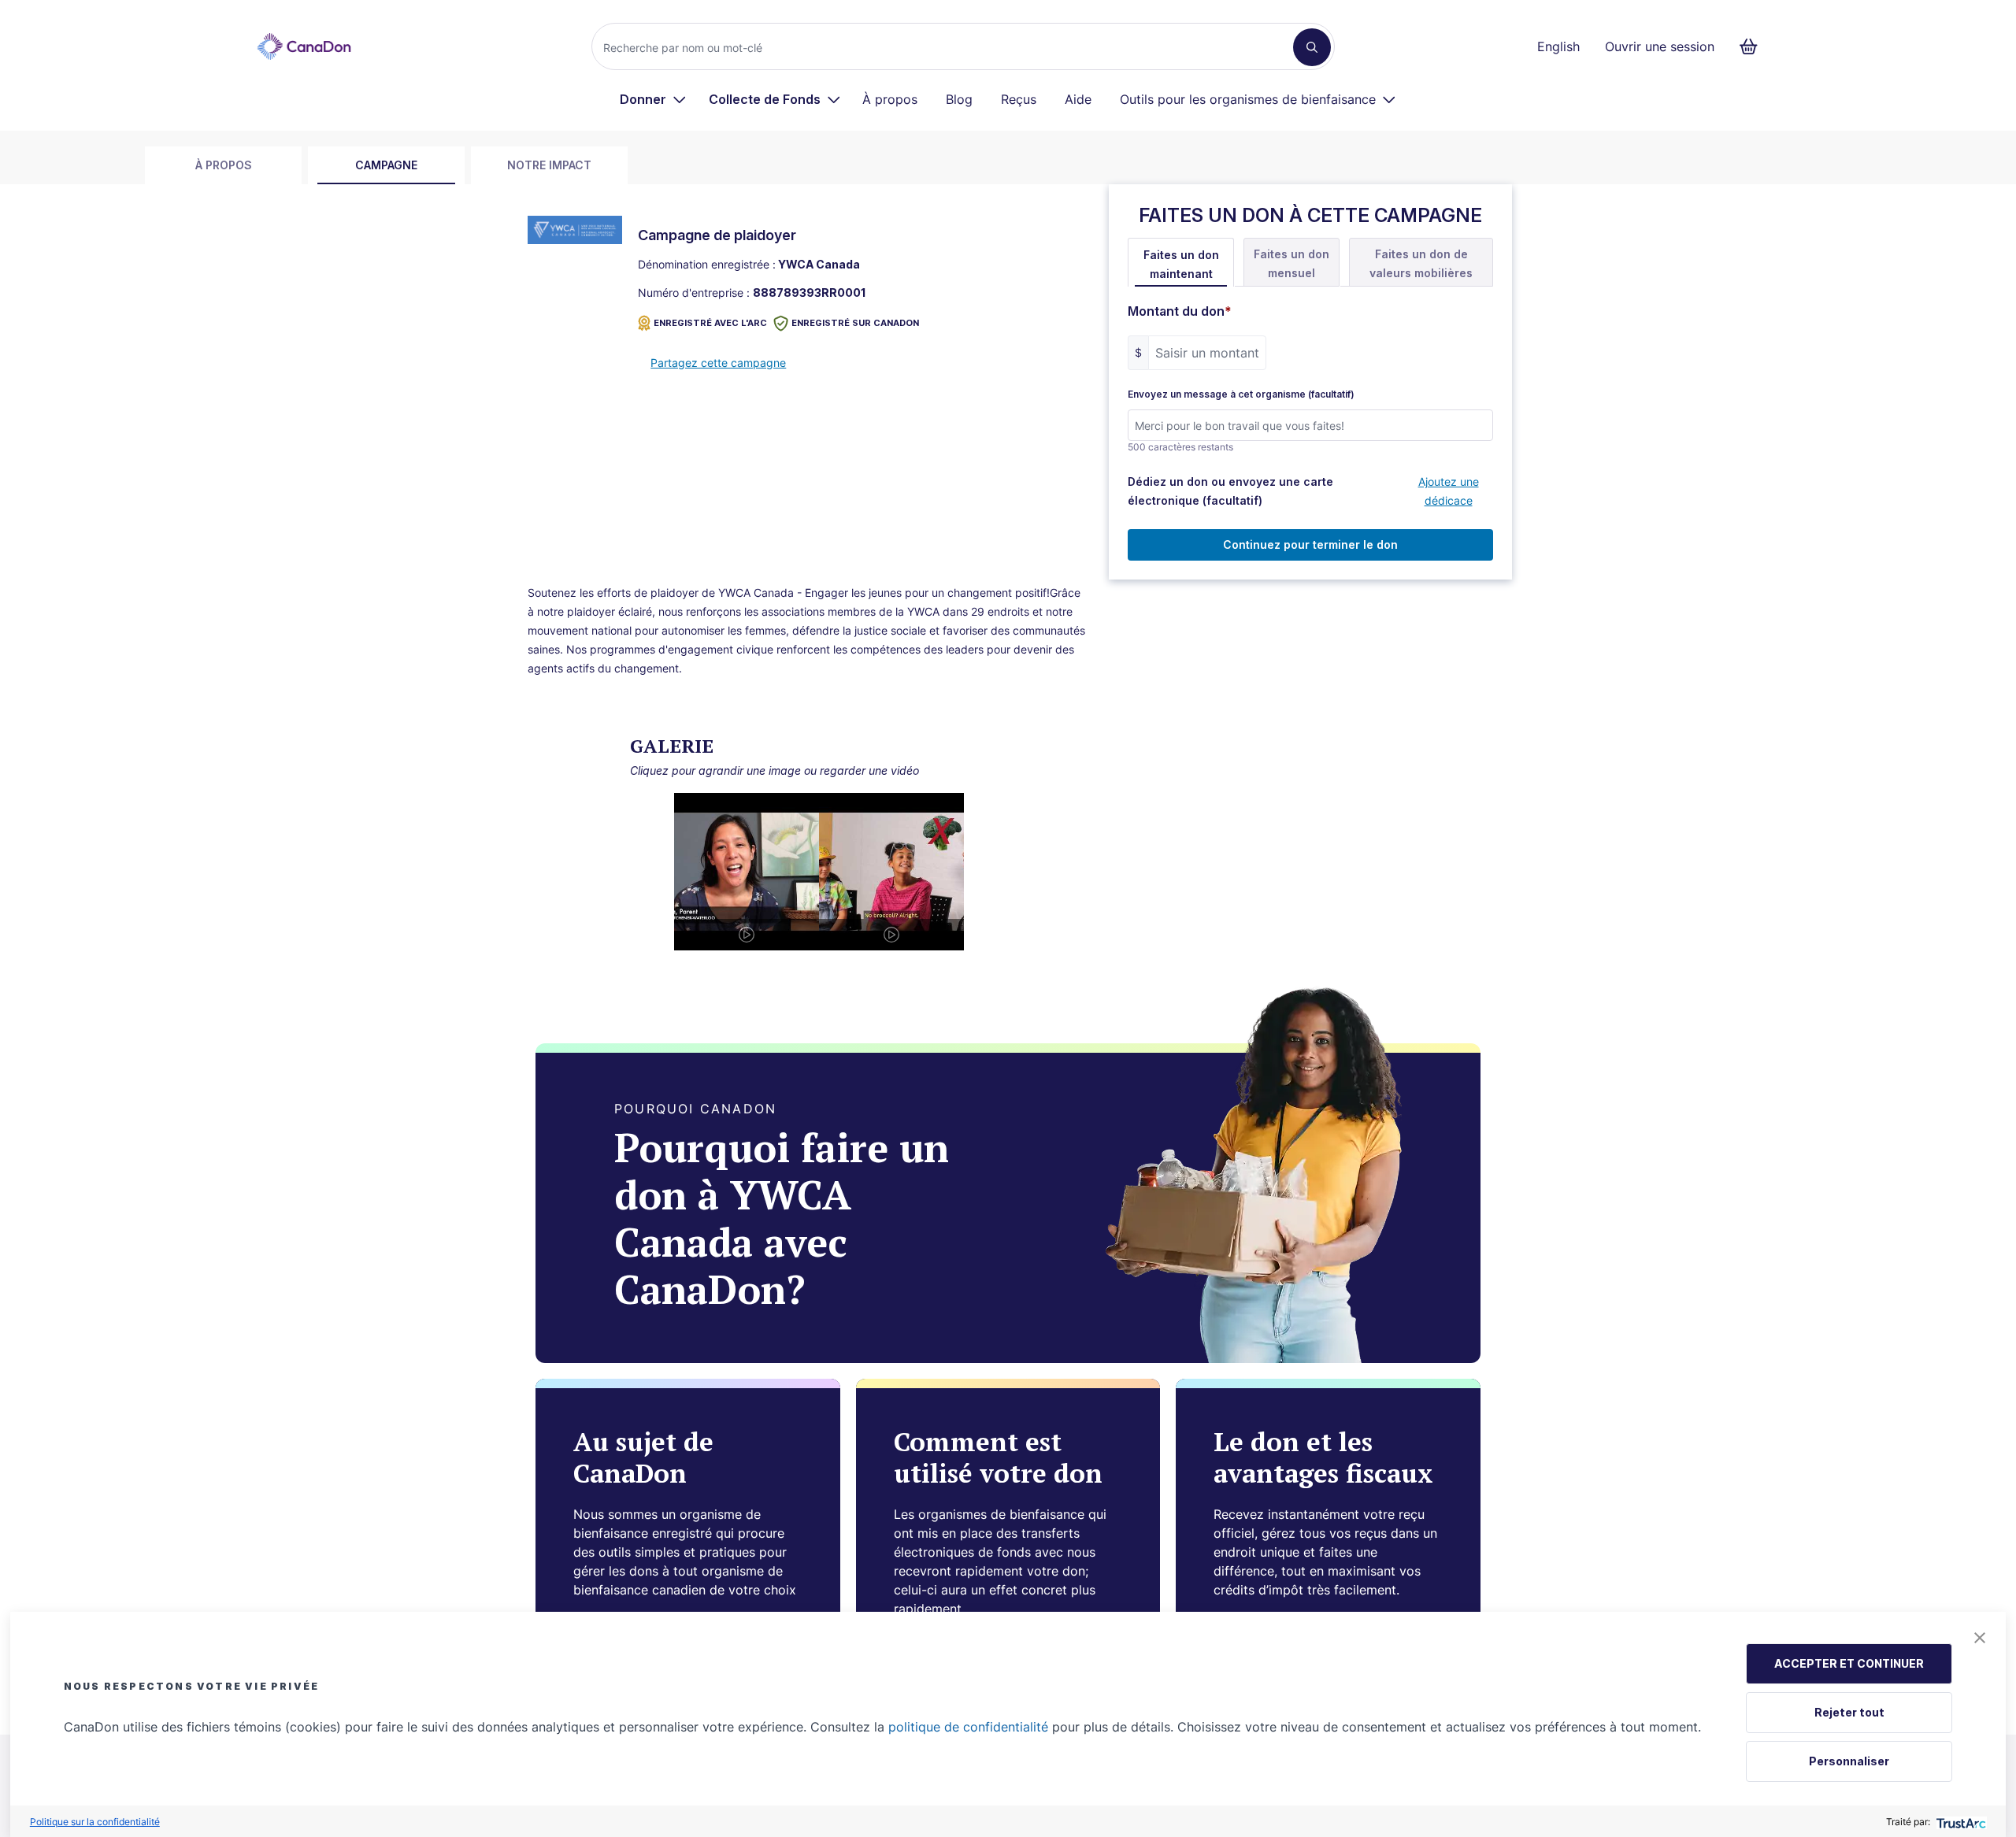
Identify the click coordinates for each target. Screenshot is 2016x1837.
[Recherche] (1312, 47)
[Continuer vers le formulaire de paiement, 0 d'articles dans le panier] (1753, 46)
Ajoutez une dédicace (1449, 491)
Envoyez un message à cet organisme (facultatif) (1241, 394)
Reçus (1019, 99)
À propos (890, 99)
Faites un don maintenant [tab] (1181, 264)
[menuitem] (653, 99)
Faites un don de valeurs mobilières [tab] (1421, 263)
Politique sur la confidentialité (95, 1822)
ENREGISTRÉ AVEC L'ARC (710, 323)
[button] (1980, 1638)
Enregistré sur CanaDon (855, 323)
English (1558, 46)
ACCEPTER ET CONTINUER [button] (1849, 1663)
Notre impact (549, 165)
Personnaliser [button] (1849, 1761)
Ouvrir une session (1660, 46)
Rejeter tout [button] (1849, 1712)
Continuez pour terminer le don (1310, 544)
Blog (959, 99)
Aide (1078, 99)
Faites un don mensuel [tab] (1291, 263)
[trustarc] (1960, 1822)
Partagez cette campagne (718, 363)
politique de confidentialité (968, 1727)
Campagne (386, 165)
